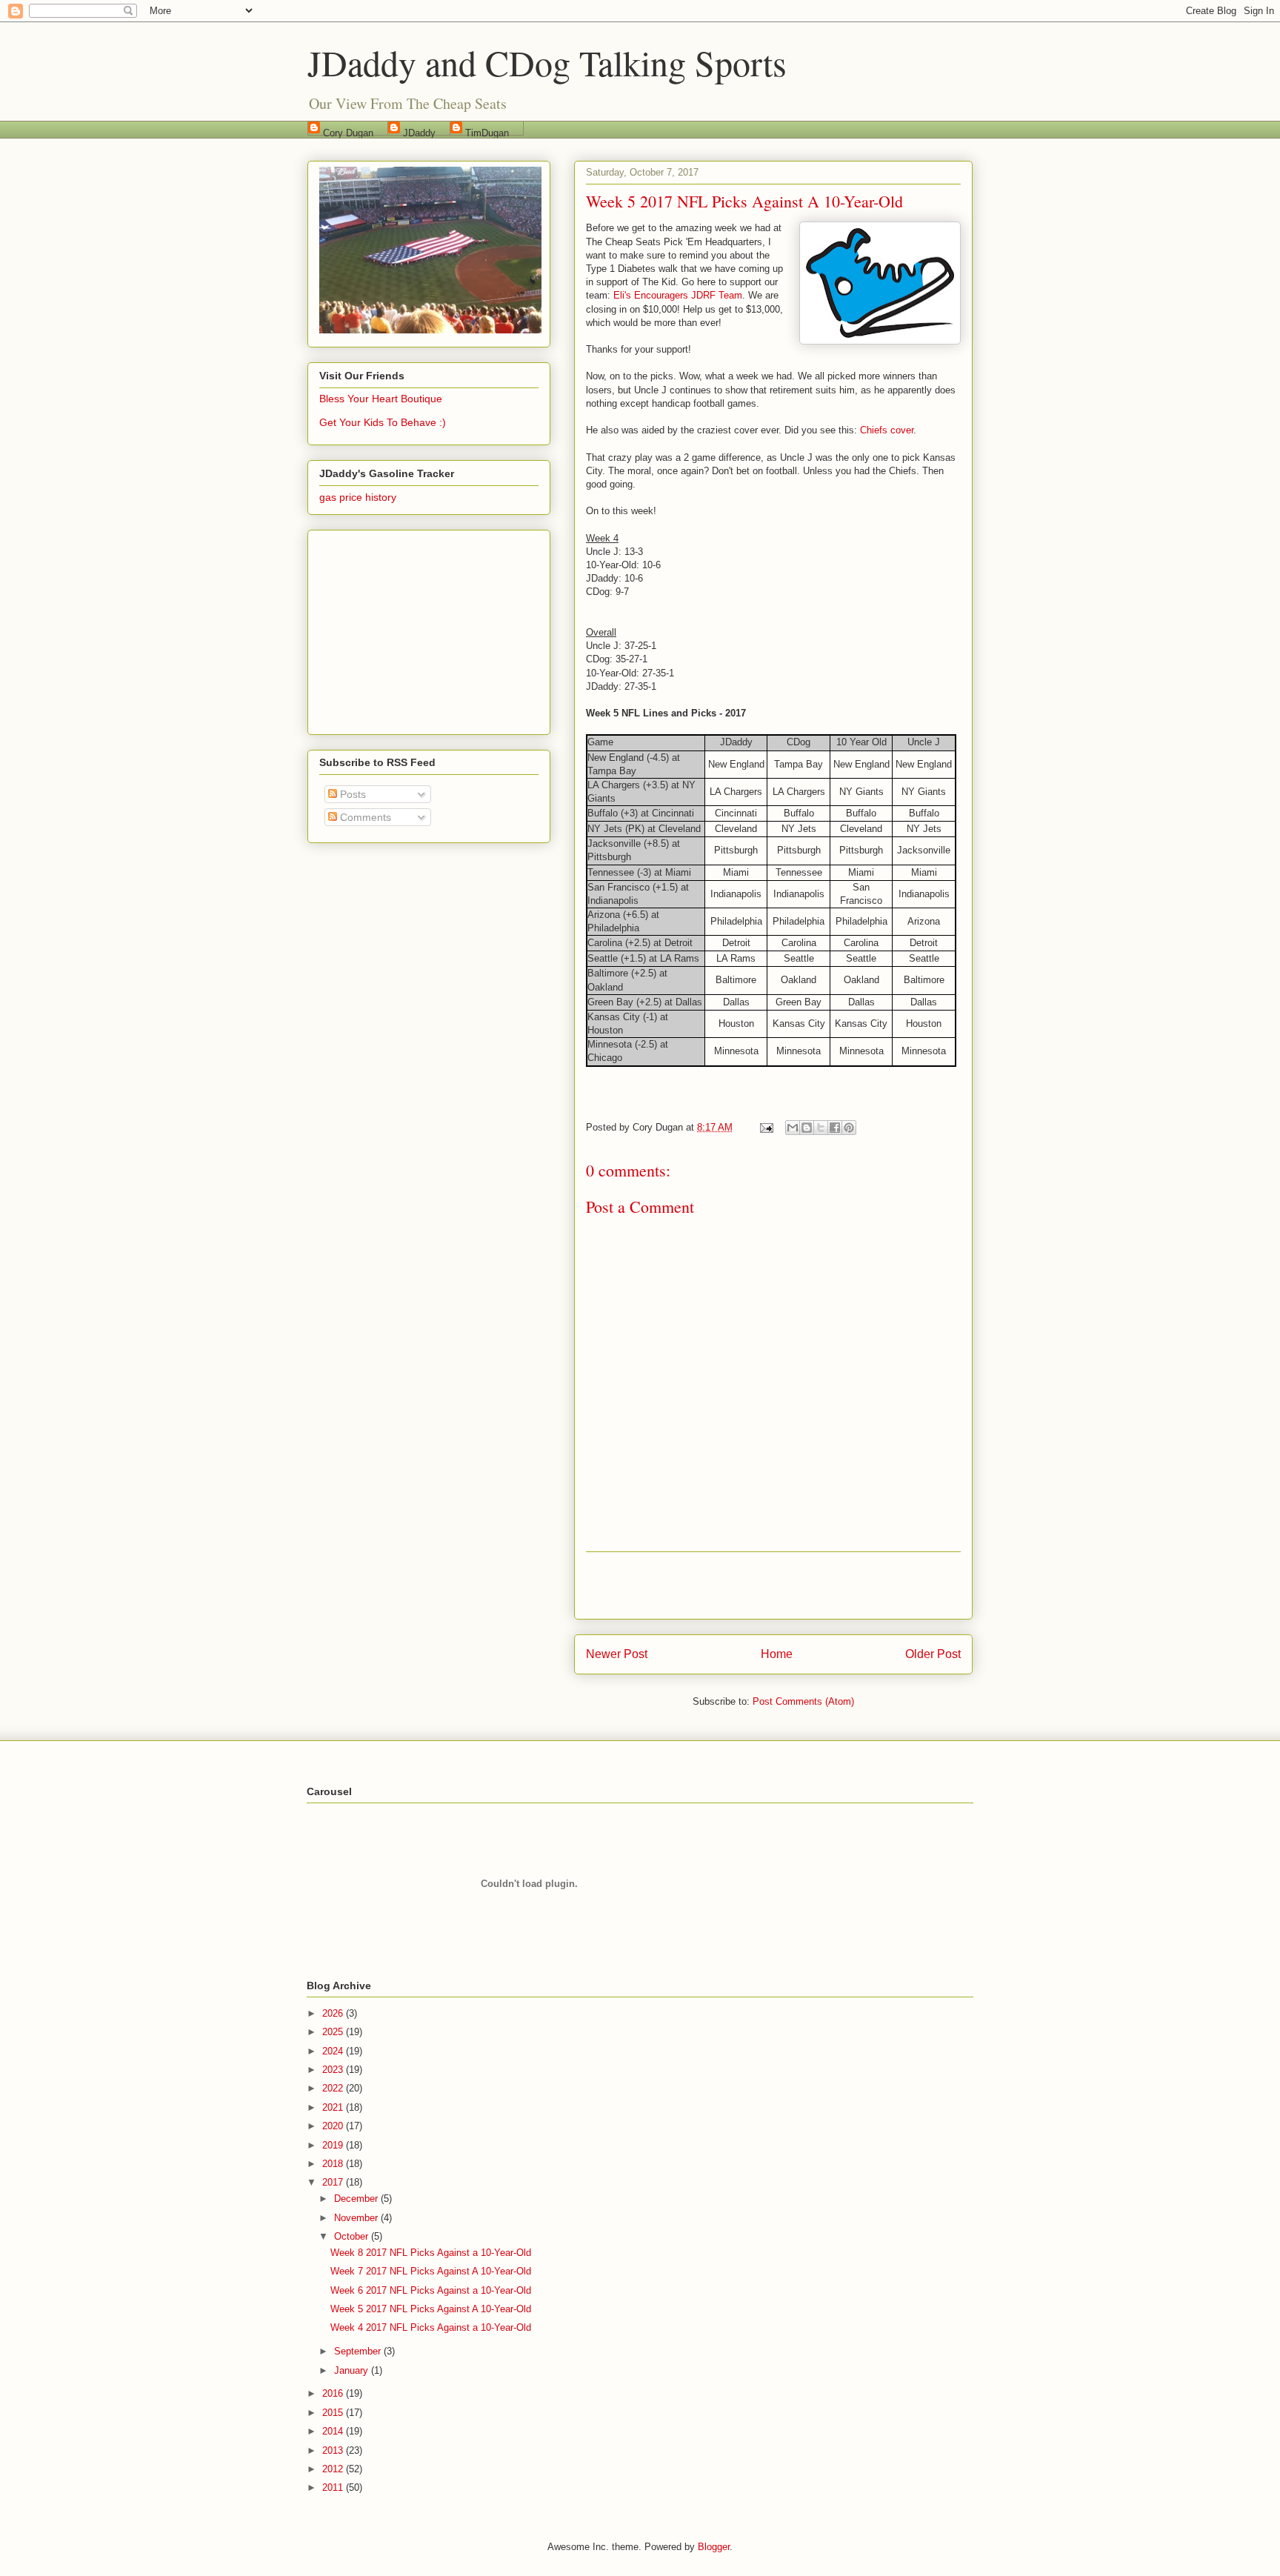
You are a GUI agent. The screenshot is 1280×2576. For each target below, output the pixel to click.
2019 (334, 2145)
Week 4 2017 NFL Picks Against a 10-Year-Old (431, 2327)
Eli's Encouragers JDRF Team (678, 295)
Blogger (714, 2547)
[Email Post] (766, 1127)
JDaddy (419, 132)
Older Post (933, 1654)
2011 (334, 2487)
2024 (334, 2051)
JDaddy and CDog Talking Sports (547, 62)
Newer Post (617, 1654)
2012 (334, 2469)
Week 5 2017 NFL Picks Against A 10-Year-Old (431, 2309)
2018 (334, 2164)
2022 (334, 2088)
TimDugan (487, 132)
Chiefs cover (887, 430)
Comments (364, 817)
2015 (334, 2413)
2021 (334, 2107)
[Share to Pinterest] (849, 1128)
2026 (334, 2013)
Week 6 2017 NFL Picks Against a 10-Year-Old (431, 2290)
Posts (351, 794)
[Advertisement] (773, 1585)
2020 (334, 2126)
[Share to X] (821, 1128)
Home (777, 1654)
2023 (334, 2070)
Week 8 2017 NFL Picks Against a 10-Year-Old (431, 2253)
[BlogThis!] (807, 1128)
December (357, 2199)
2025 (334, 2032)
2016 (334, 2393)
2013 (334, 2450)
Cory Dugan (348, 132)
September (359, 2351)
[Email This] (793, 1128)
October (353, 2236)
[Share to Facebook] (835, 1128)
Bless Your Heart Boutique (381, 399)
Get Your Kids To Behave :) (383, 422)
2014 (334, 2431)
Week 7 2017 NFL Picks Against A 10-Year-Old (431, 2271)
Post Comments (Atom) (803, 1701)
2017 (334, 2182)
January (353, 2370)
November (357, 2218)
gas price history (358, 497)
